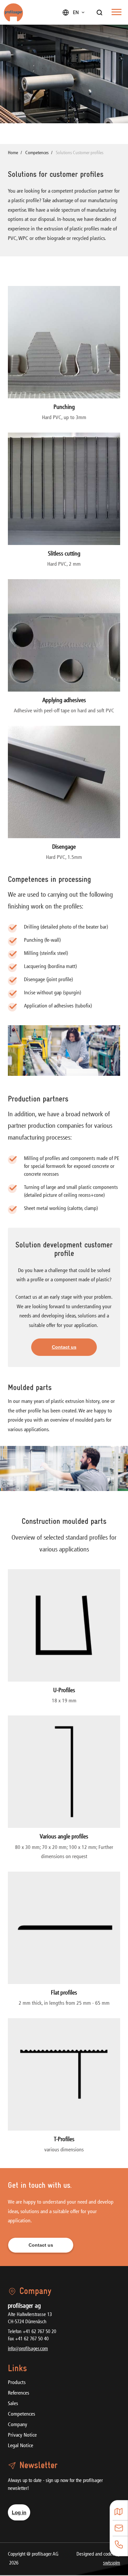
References (19, 2393)
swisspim (112, 2563)
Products (17, 2383)
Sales (13, 2404)
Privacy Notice (22, 2435)
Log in (19, 2512)
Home (13, 153)
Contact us (64, 1347)
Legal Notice (21, 2446)
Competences (21, 2414)
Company (18, 2425)
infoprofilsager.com (28, 2349)
